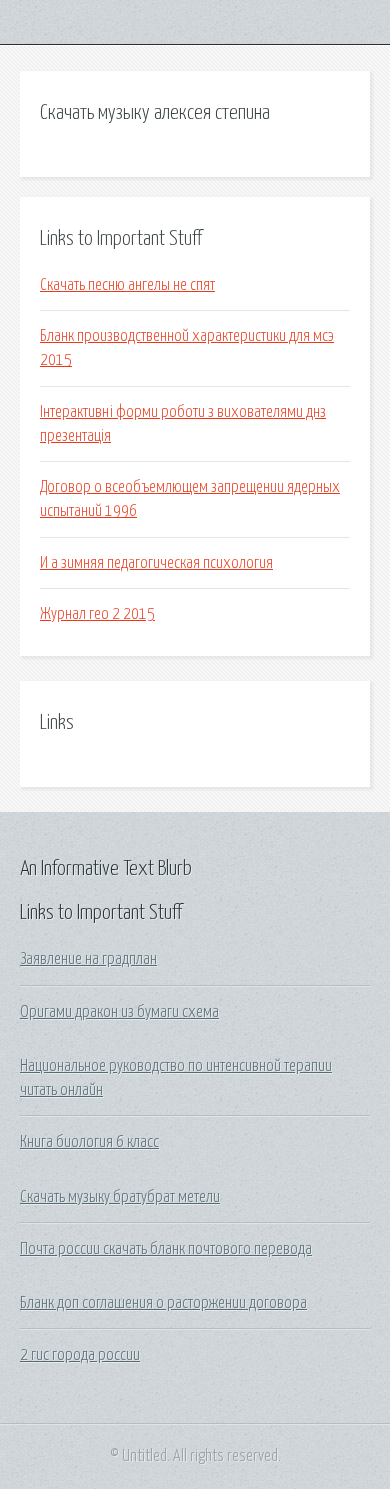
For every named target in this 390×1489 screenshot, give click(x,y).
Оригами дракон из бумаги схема (119, 1012)
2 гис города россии (80, 1355)
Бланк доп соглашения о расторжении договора (163, 1303)
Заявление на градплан (88, 959)
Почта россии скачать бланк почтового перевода (166, 1249)
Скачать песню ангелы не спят (127, 285)
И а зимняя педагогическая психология (156, 563)
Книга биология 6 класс (89, 1142)
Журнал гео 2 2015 (97, 614)
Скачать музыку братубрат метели (120, 1197)
